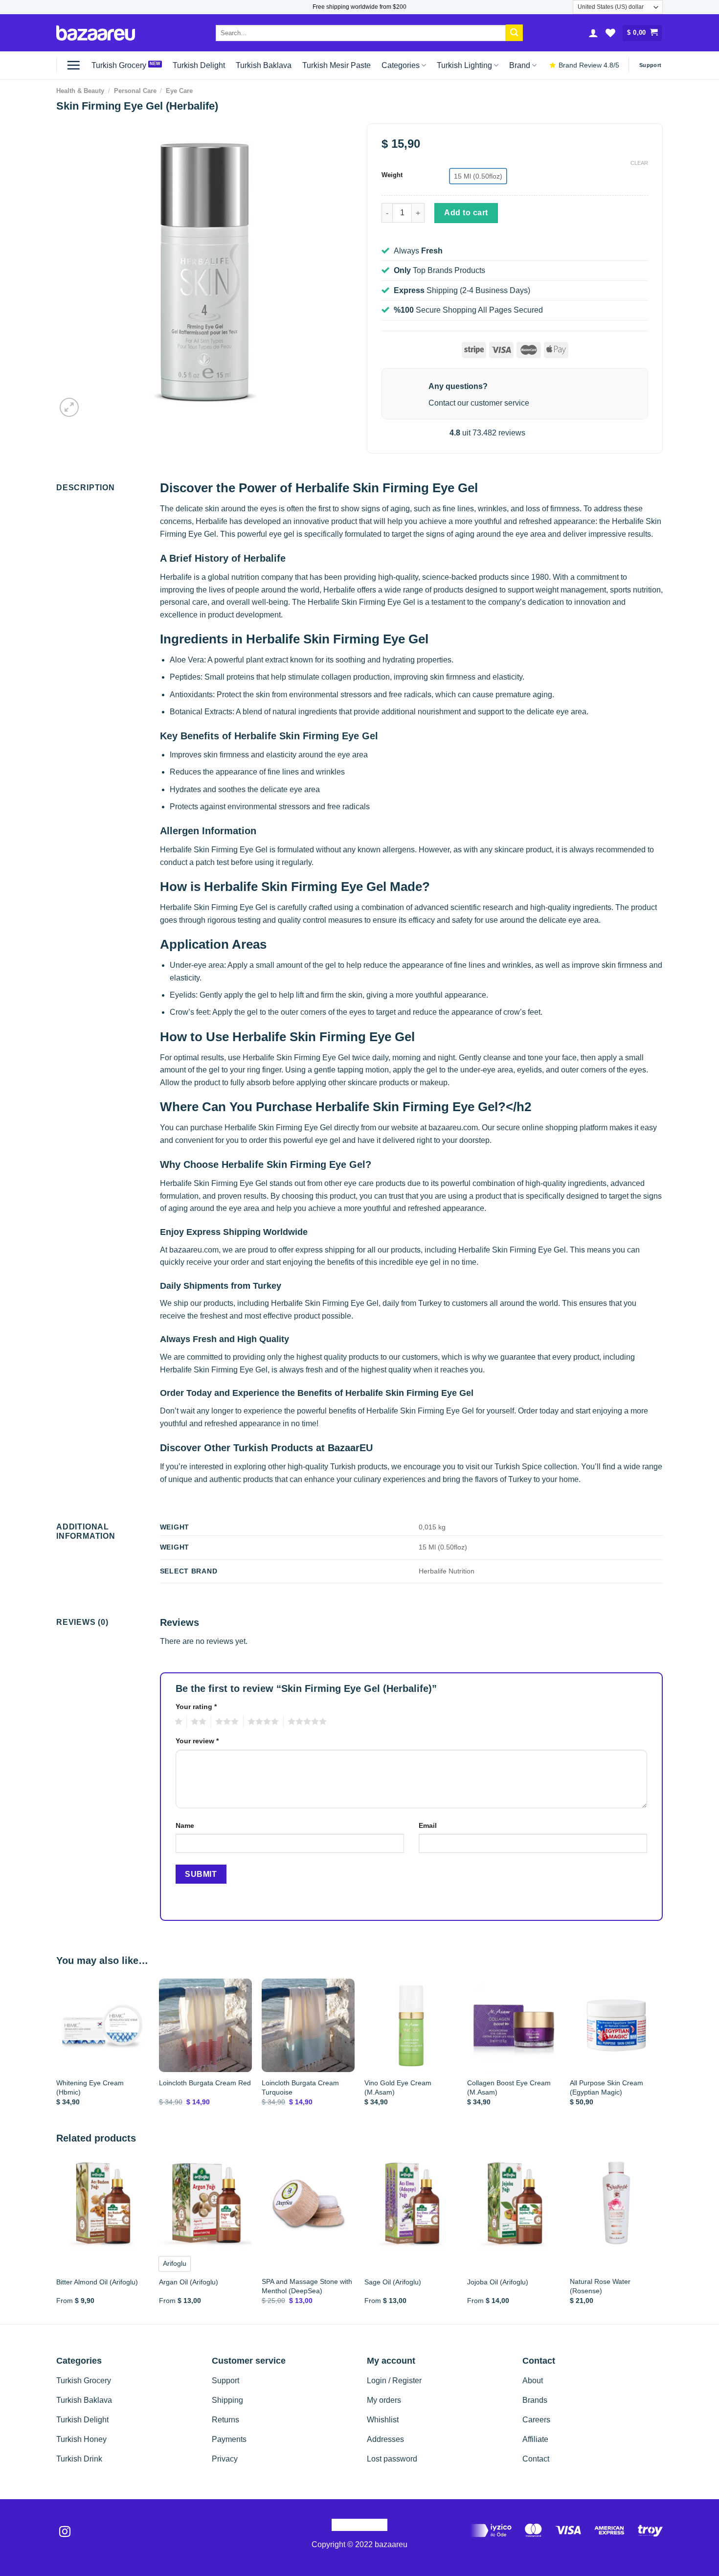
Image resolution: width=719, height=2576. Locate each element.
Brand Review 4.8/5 (589, 65)
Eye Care (179, 91)
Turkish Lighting (464, 65)
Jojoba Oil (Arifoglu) (498, 2282)
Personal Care (135, 91)
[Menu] (73, 65)
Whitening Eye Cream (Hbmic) (90, 2087)
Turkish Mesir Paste (337, 65)
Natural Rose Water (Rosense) (600, 2286)
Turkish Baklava (264, 65)
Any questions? (458, 386)
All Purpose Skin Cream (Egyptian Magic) (607, 2087)
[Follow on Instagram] (65, 2532)
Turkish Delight (199, 65)
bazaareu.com (453, 1128)
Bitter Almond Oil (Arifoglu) (97, 2282)
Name (185, 1825)
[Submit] (514, 33)
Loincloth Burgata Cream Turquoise (300, 2087)
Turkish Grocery (119, 65)
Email (428, 1825)
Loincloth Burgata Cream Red (205, 2083)
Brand (520, 65)
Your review (197, 1741)
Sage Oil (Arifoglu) (393, 2282)
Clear (639, 163)
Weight (392, 175)
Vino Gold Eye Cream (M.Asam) (398, 2087)
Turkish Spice (518, 1467)
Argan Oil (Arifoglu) (189, 2282)
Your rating (196, 1707)
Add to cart (466, 213)
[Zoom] (69, 407)
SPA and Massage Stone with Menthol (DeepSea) (307, 2286)
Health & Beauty (80, 91)
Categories (401, 65)
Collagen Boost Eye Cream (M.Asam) (509, 2087)
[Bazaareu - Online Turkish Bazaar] (96, 33)
